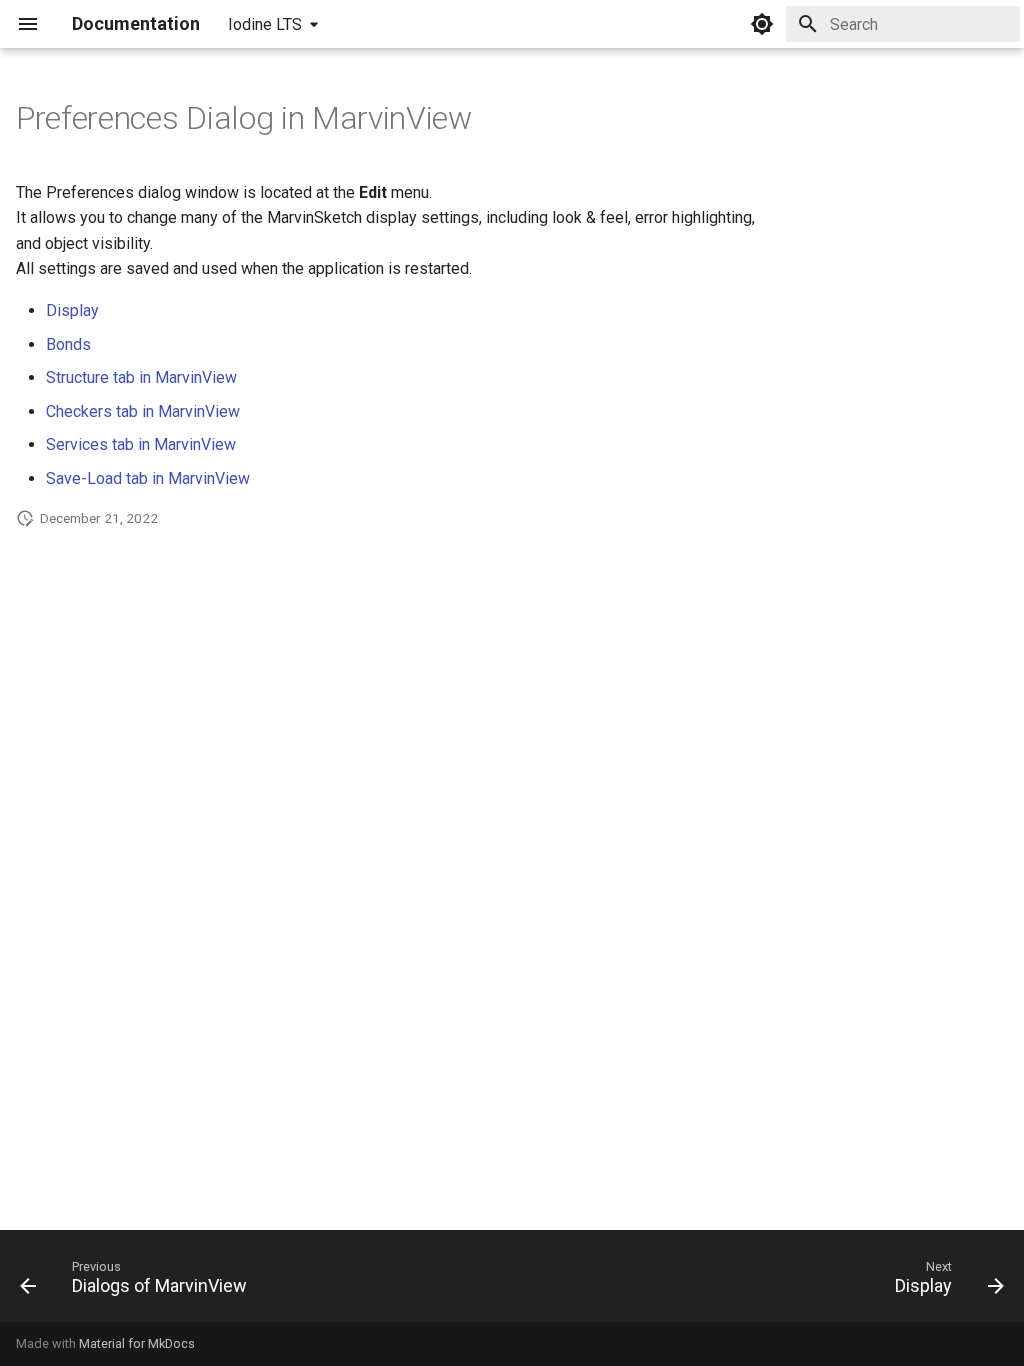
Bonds (68, 344)
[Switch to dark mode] (762, 24)
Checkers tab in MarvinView (143, 411)
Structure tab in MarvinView (141, 377)
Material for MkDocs (137, 1343)
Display (72, 310)
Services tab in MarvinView (141, 444)
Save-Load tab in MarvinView (148, 478)
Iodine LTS (265, 24)
